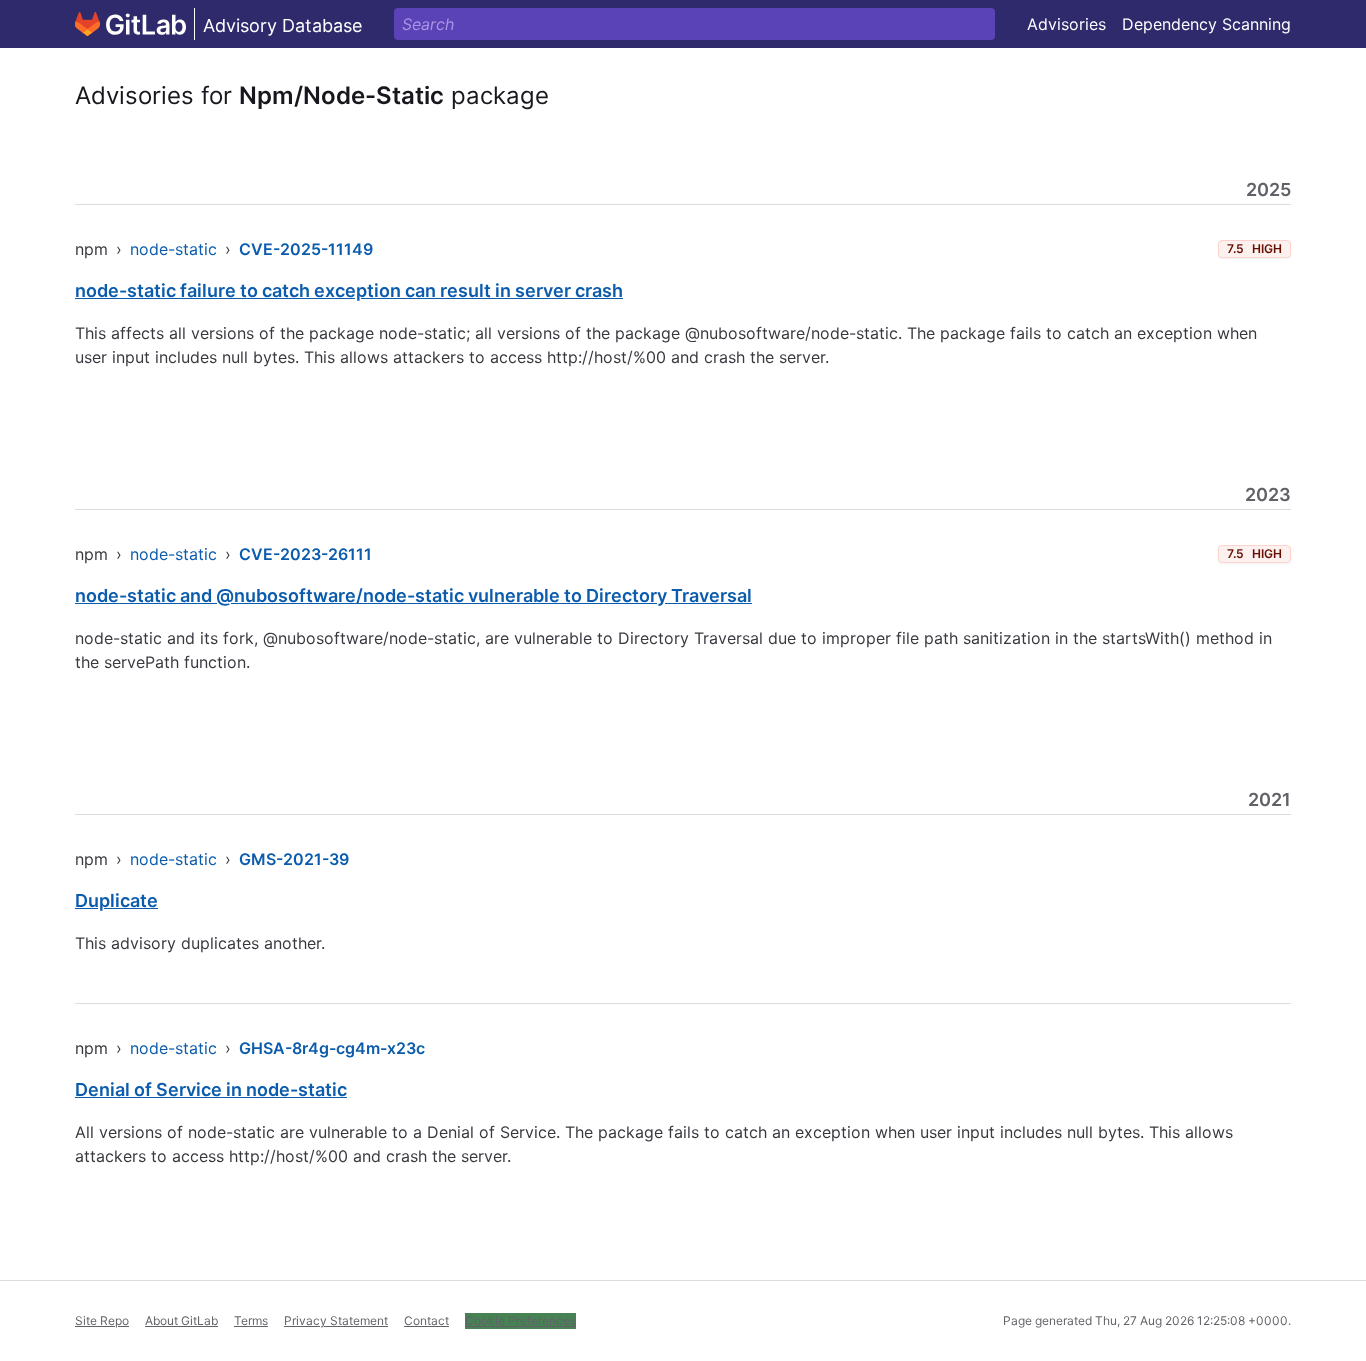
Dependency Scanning (1206, 24)
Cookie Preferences (520, 1320)
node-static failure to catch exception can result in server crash (349, 290)
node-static (173, 249)
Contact (426, 1320)
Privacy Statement (336, 1320)
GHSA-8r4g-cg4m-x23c (332, 1048)
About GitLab (181, 1320)
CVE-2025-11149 (306, 249)
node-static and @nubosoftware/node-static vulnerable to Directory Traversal (413, 595)
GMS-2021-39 (294, 859)
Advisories (1066, 24)
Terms (251, 1320)
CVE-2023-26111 (305, 554)
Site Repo (102, 1320)
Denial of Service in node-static (211, 1089)
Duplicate (116, 900)
